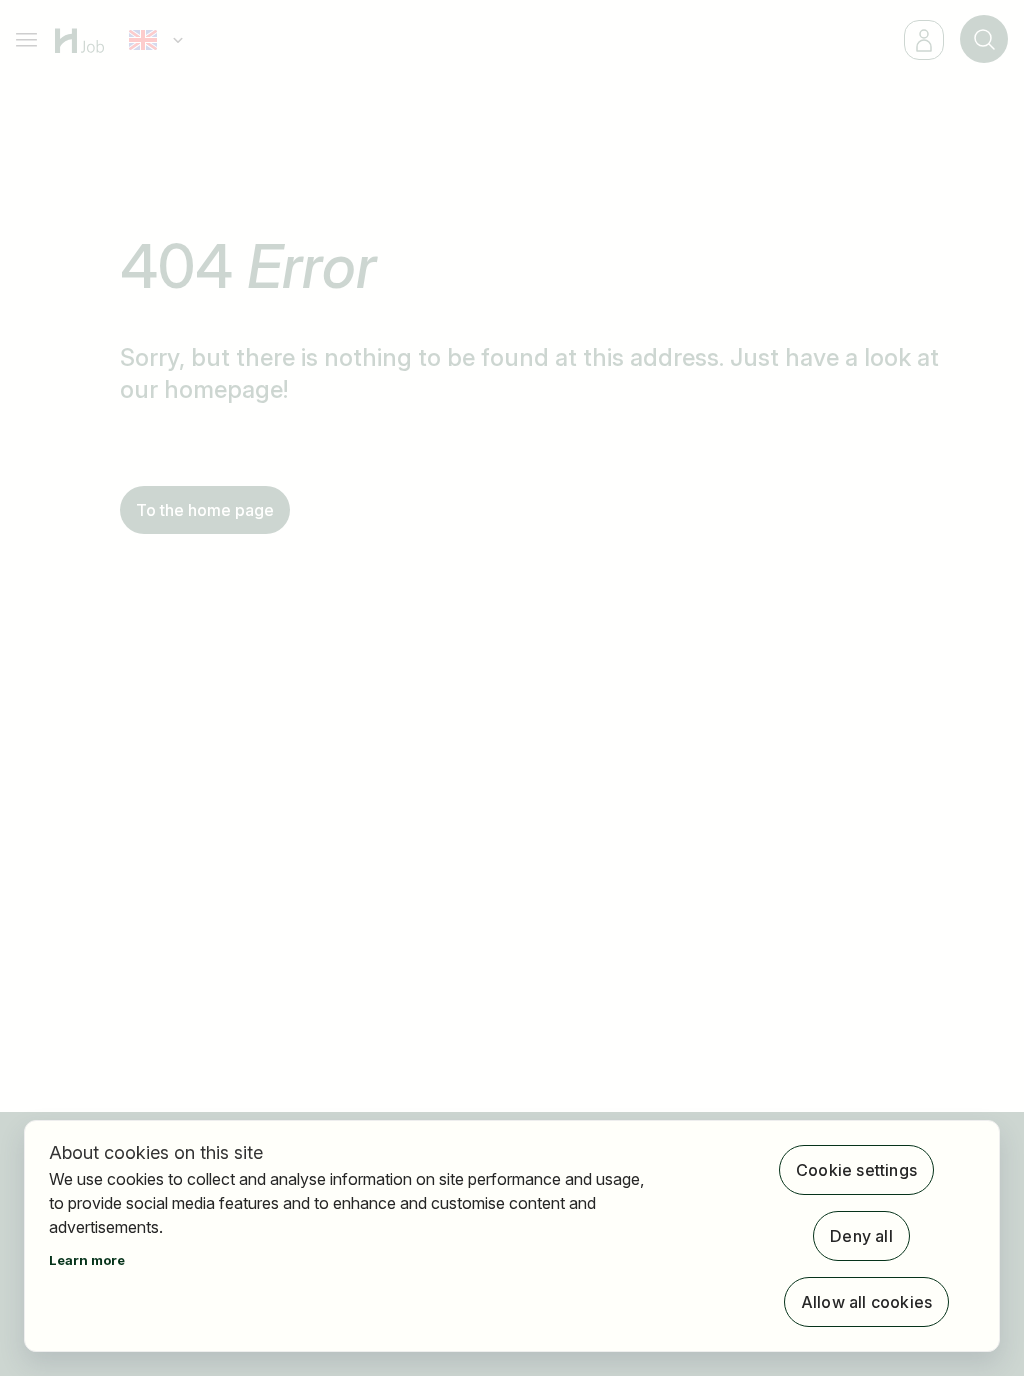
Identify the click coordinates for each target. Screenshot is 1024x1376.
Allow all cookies (866, 1302)
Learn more (87, 1260)
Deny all (861, 1236)
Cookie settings (856, 1170)
